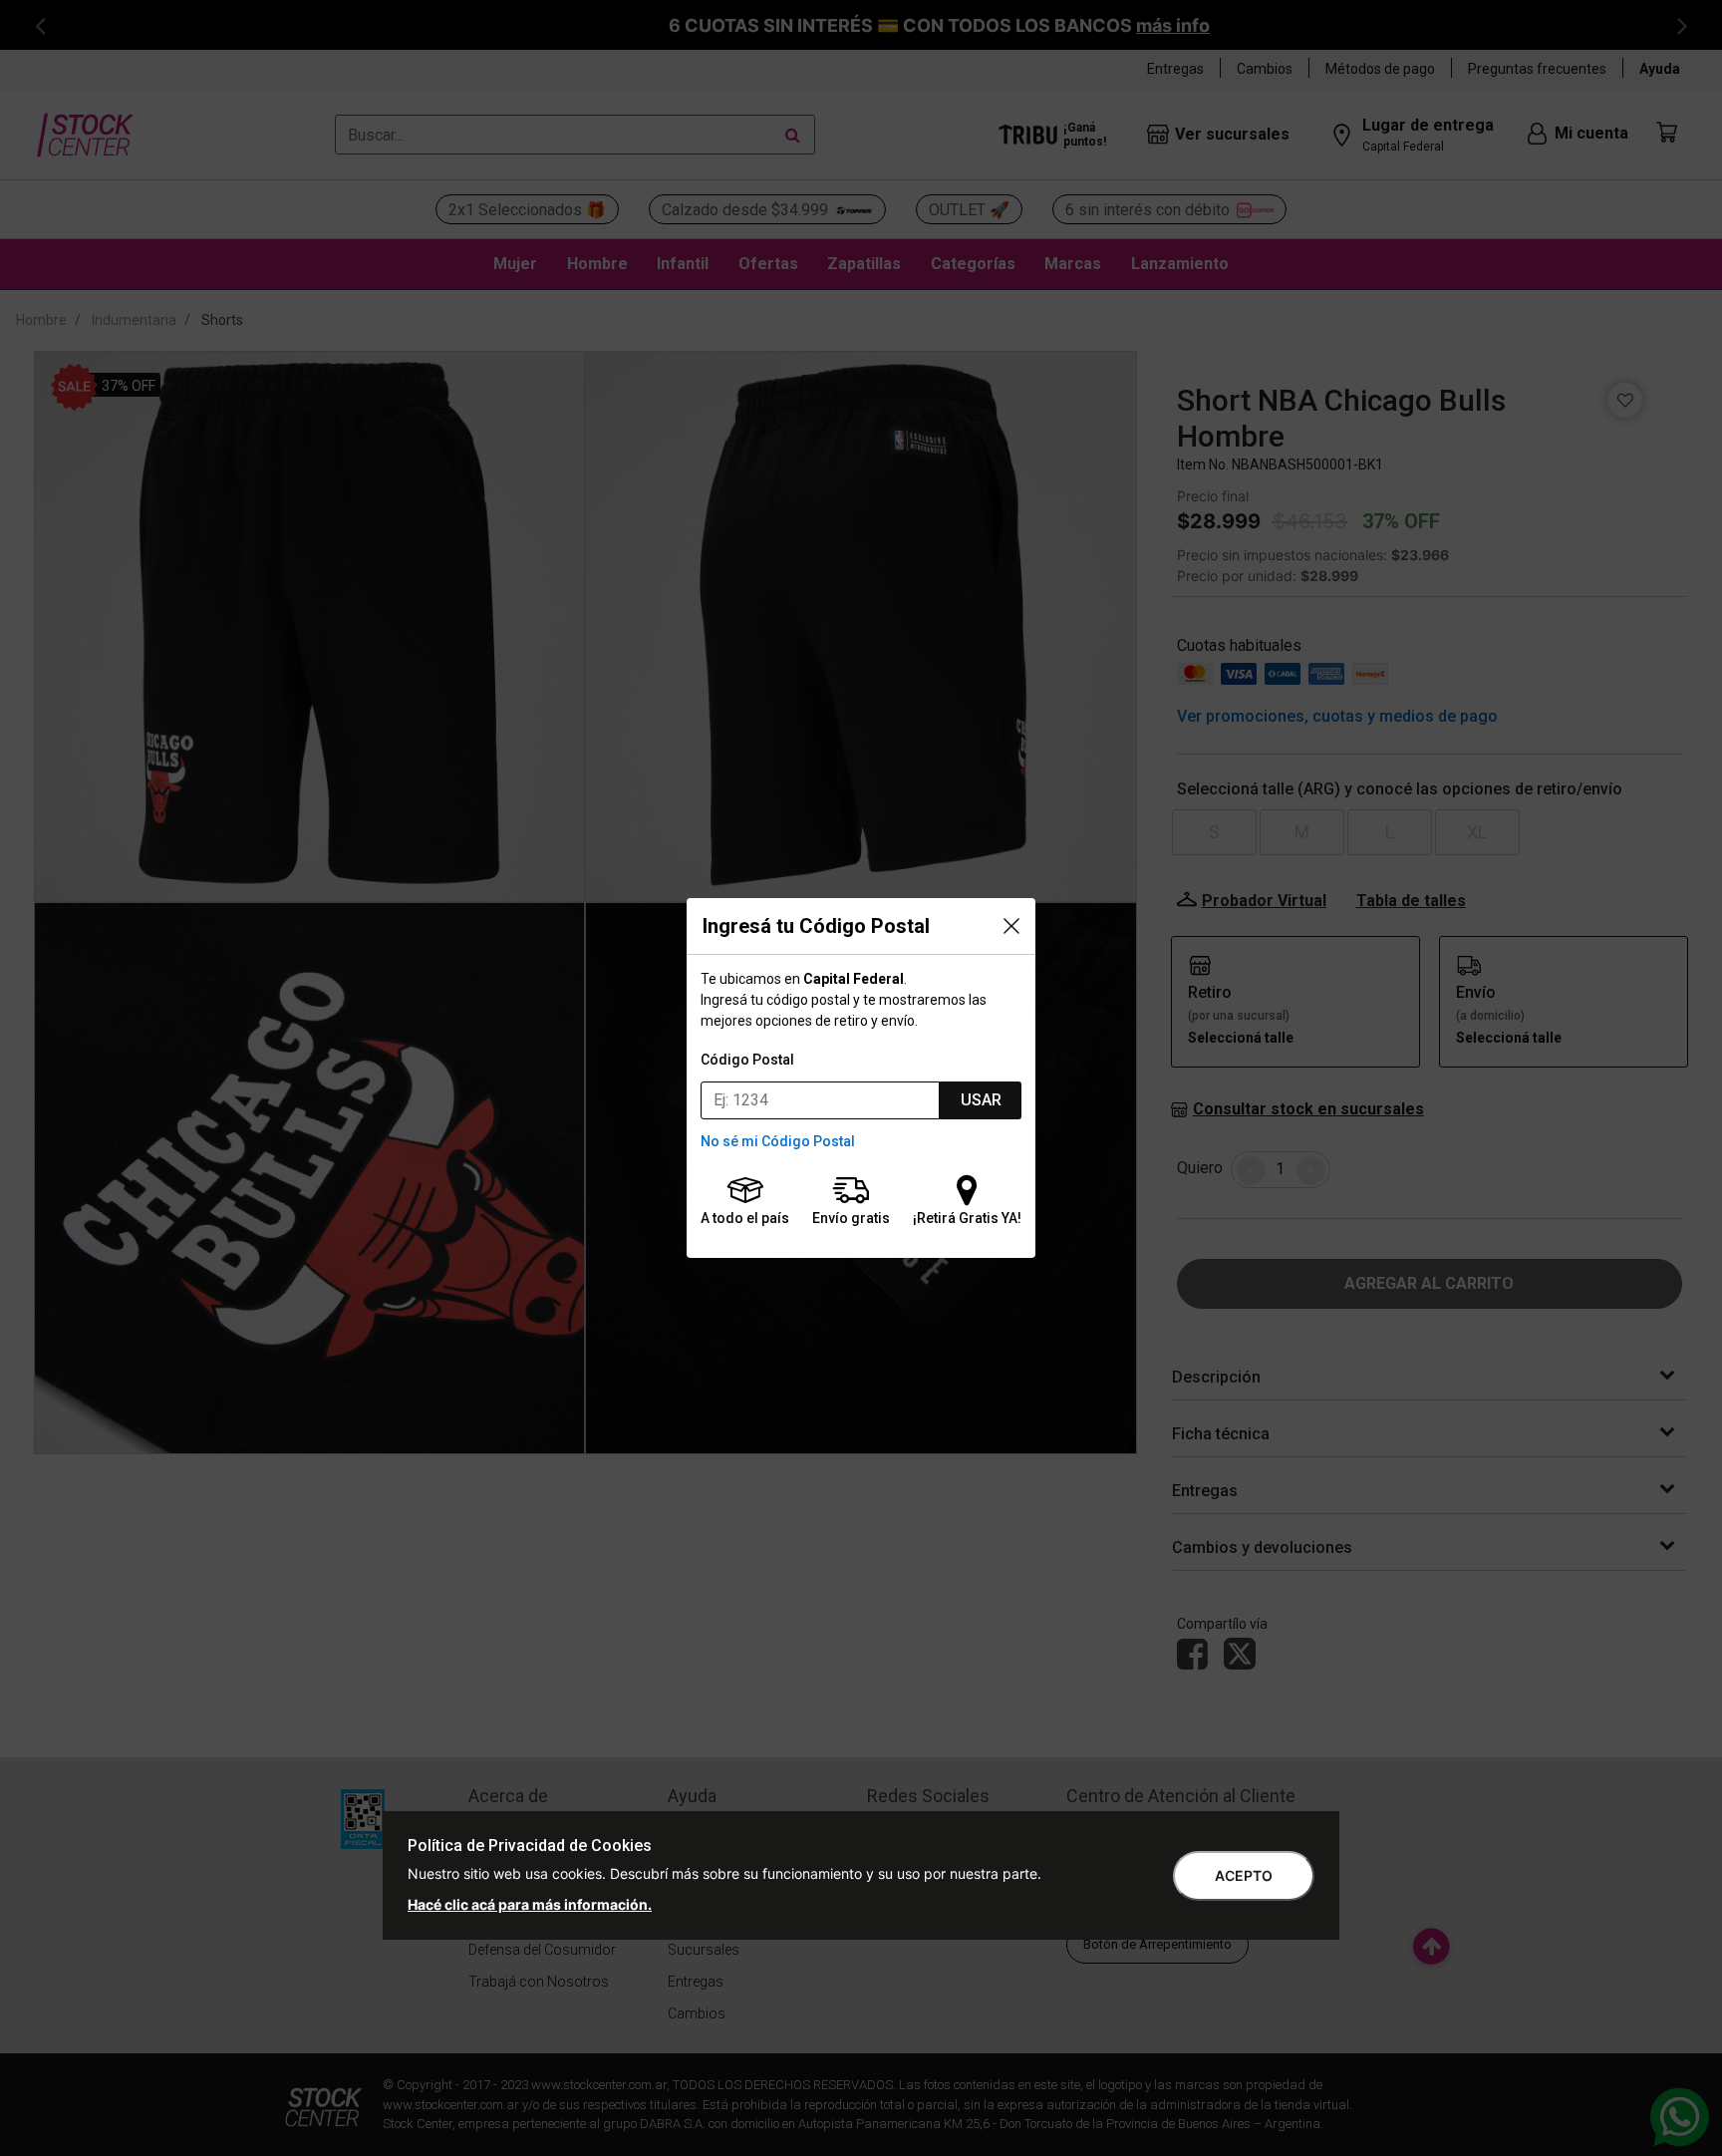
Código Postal (747, 1060)
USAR (981, 1100)
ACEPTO (1244, 1875)
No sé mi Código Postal (778, 1141)
